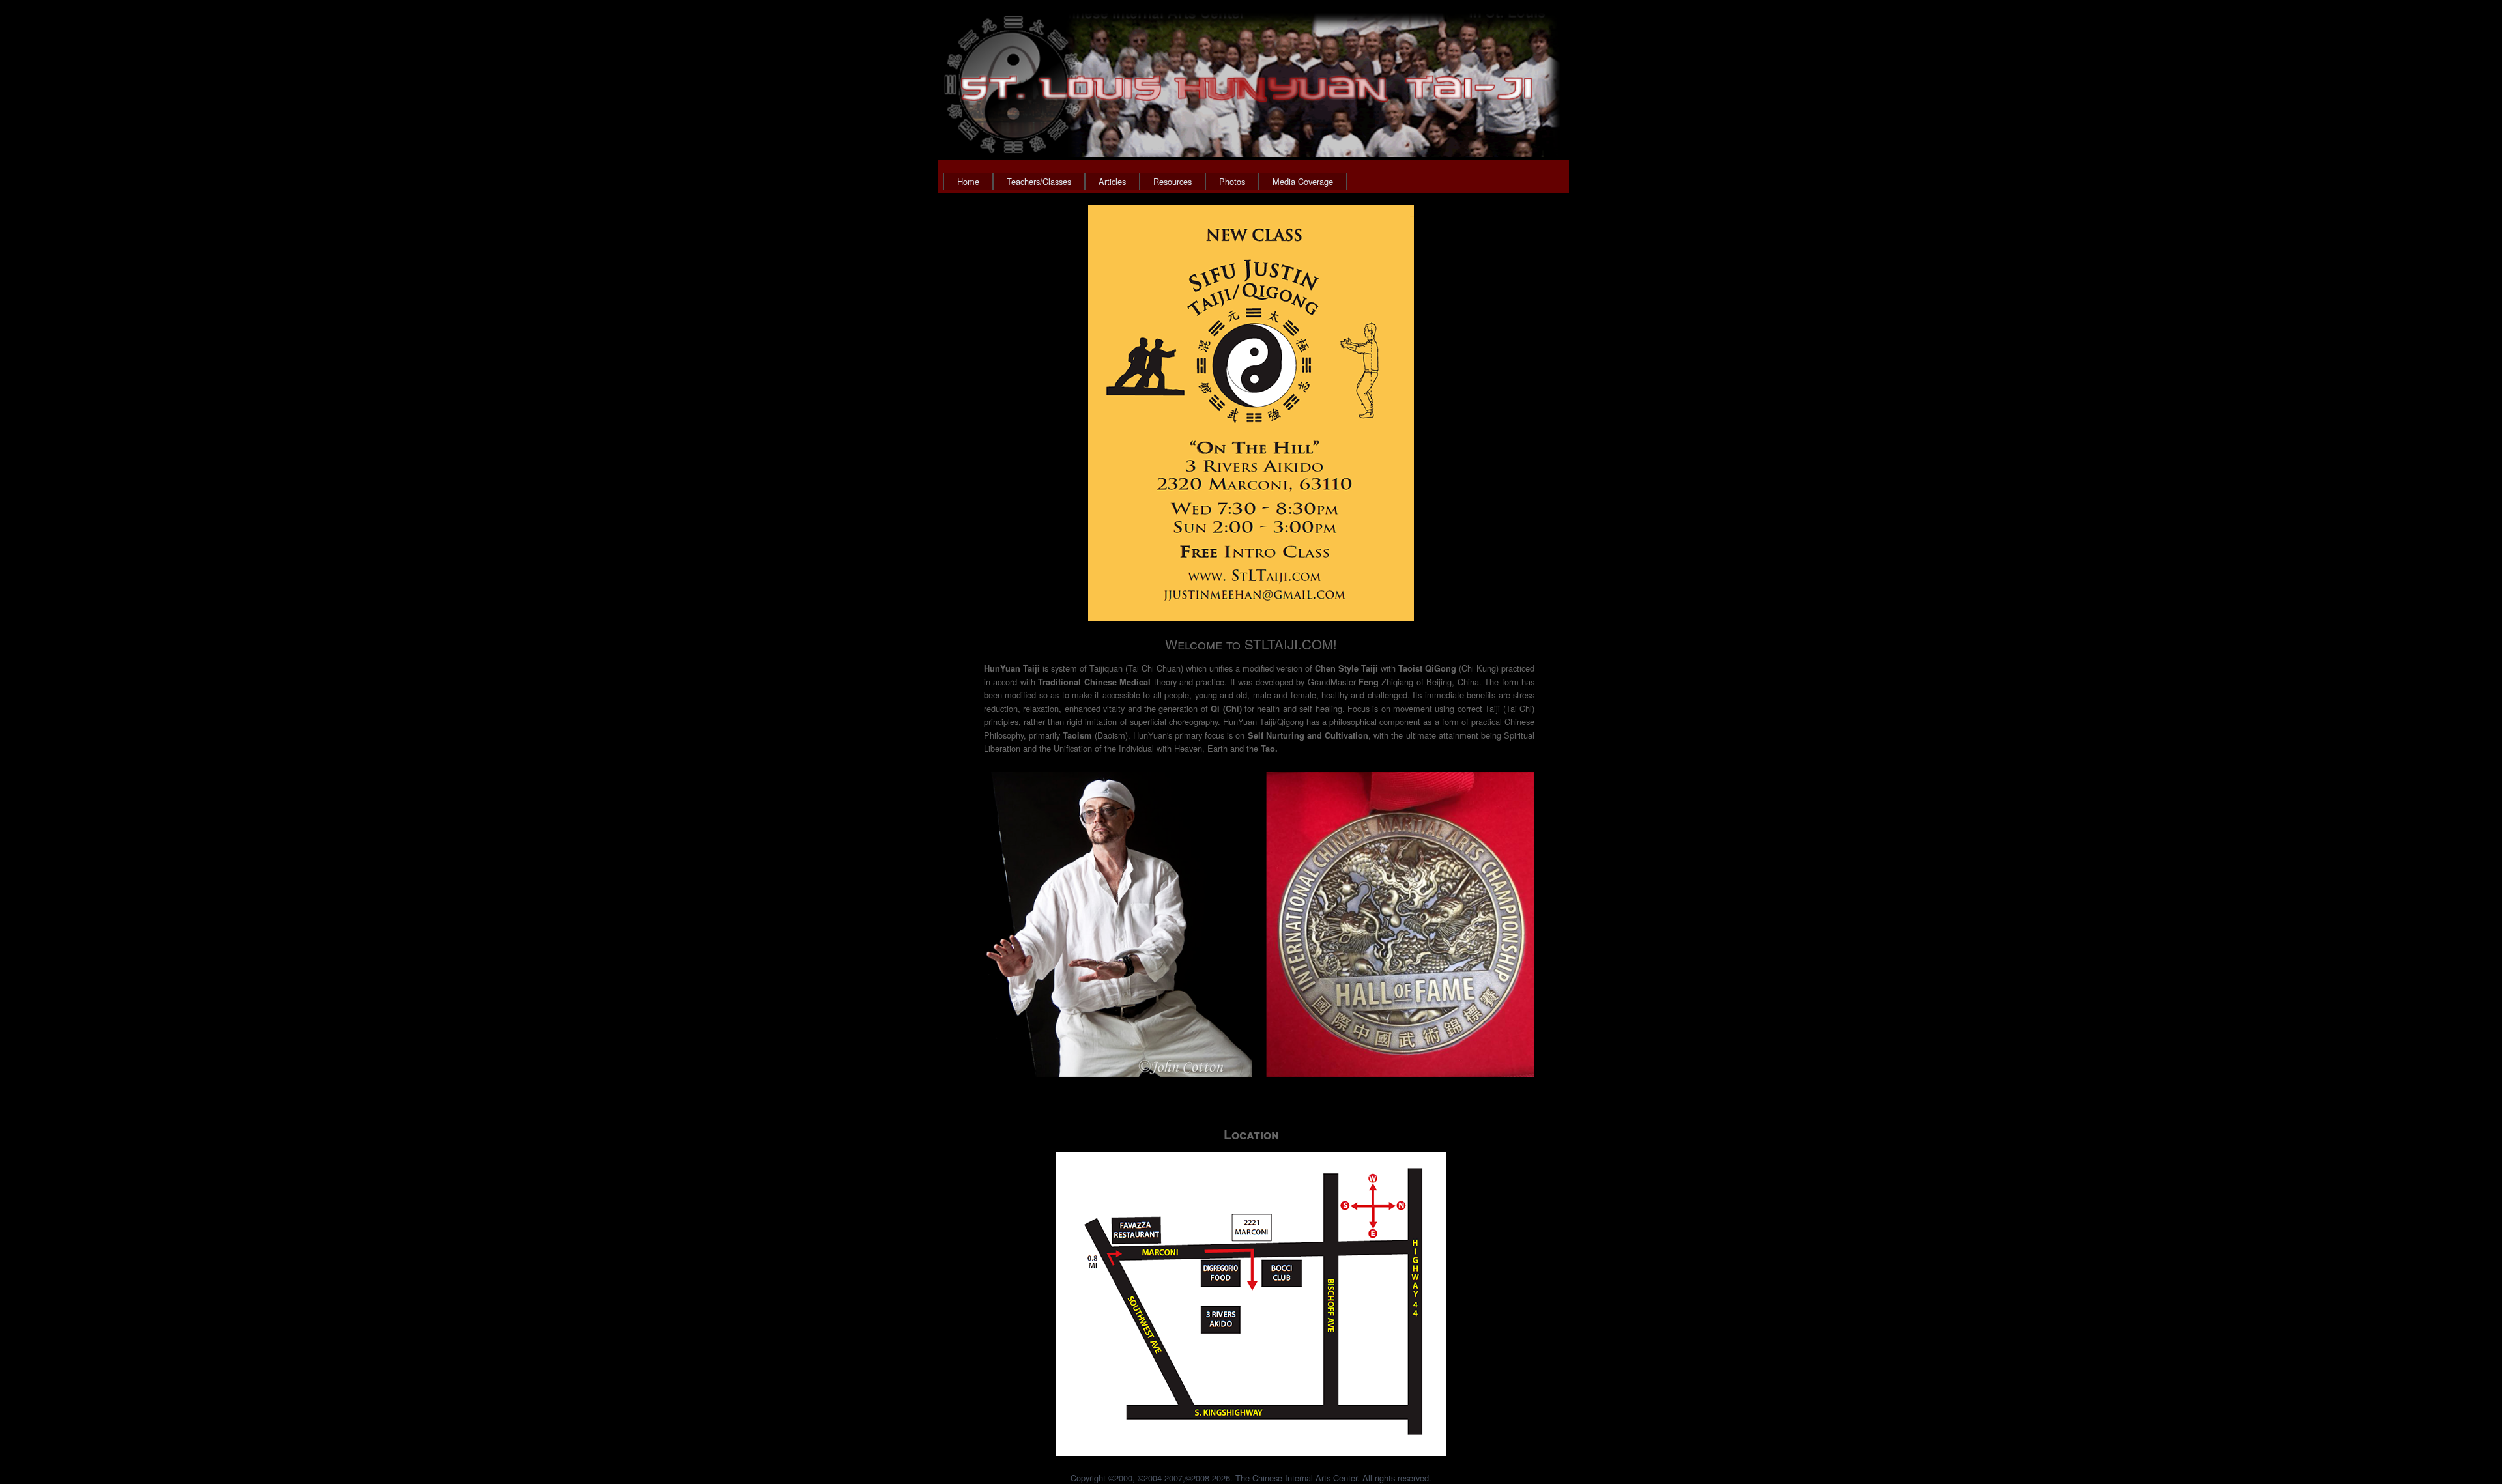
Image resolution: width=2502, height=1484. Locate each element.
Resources (1172, 181)
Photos (1232, 181)
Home (968, 181)
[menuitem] (968, 181)
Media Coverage (1303, 181)
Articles (1112, 181)
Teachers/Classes (1039, 181)
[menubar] (1145, 181)
